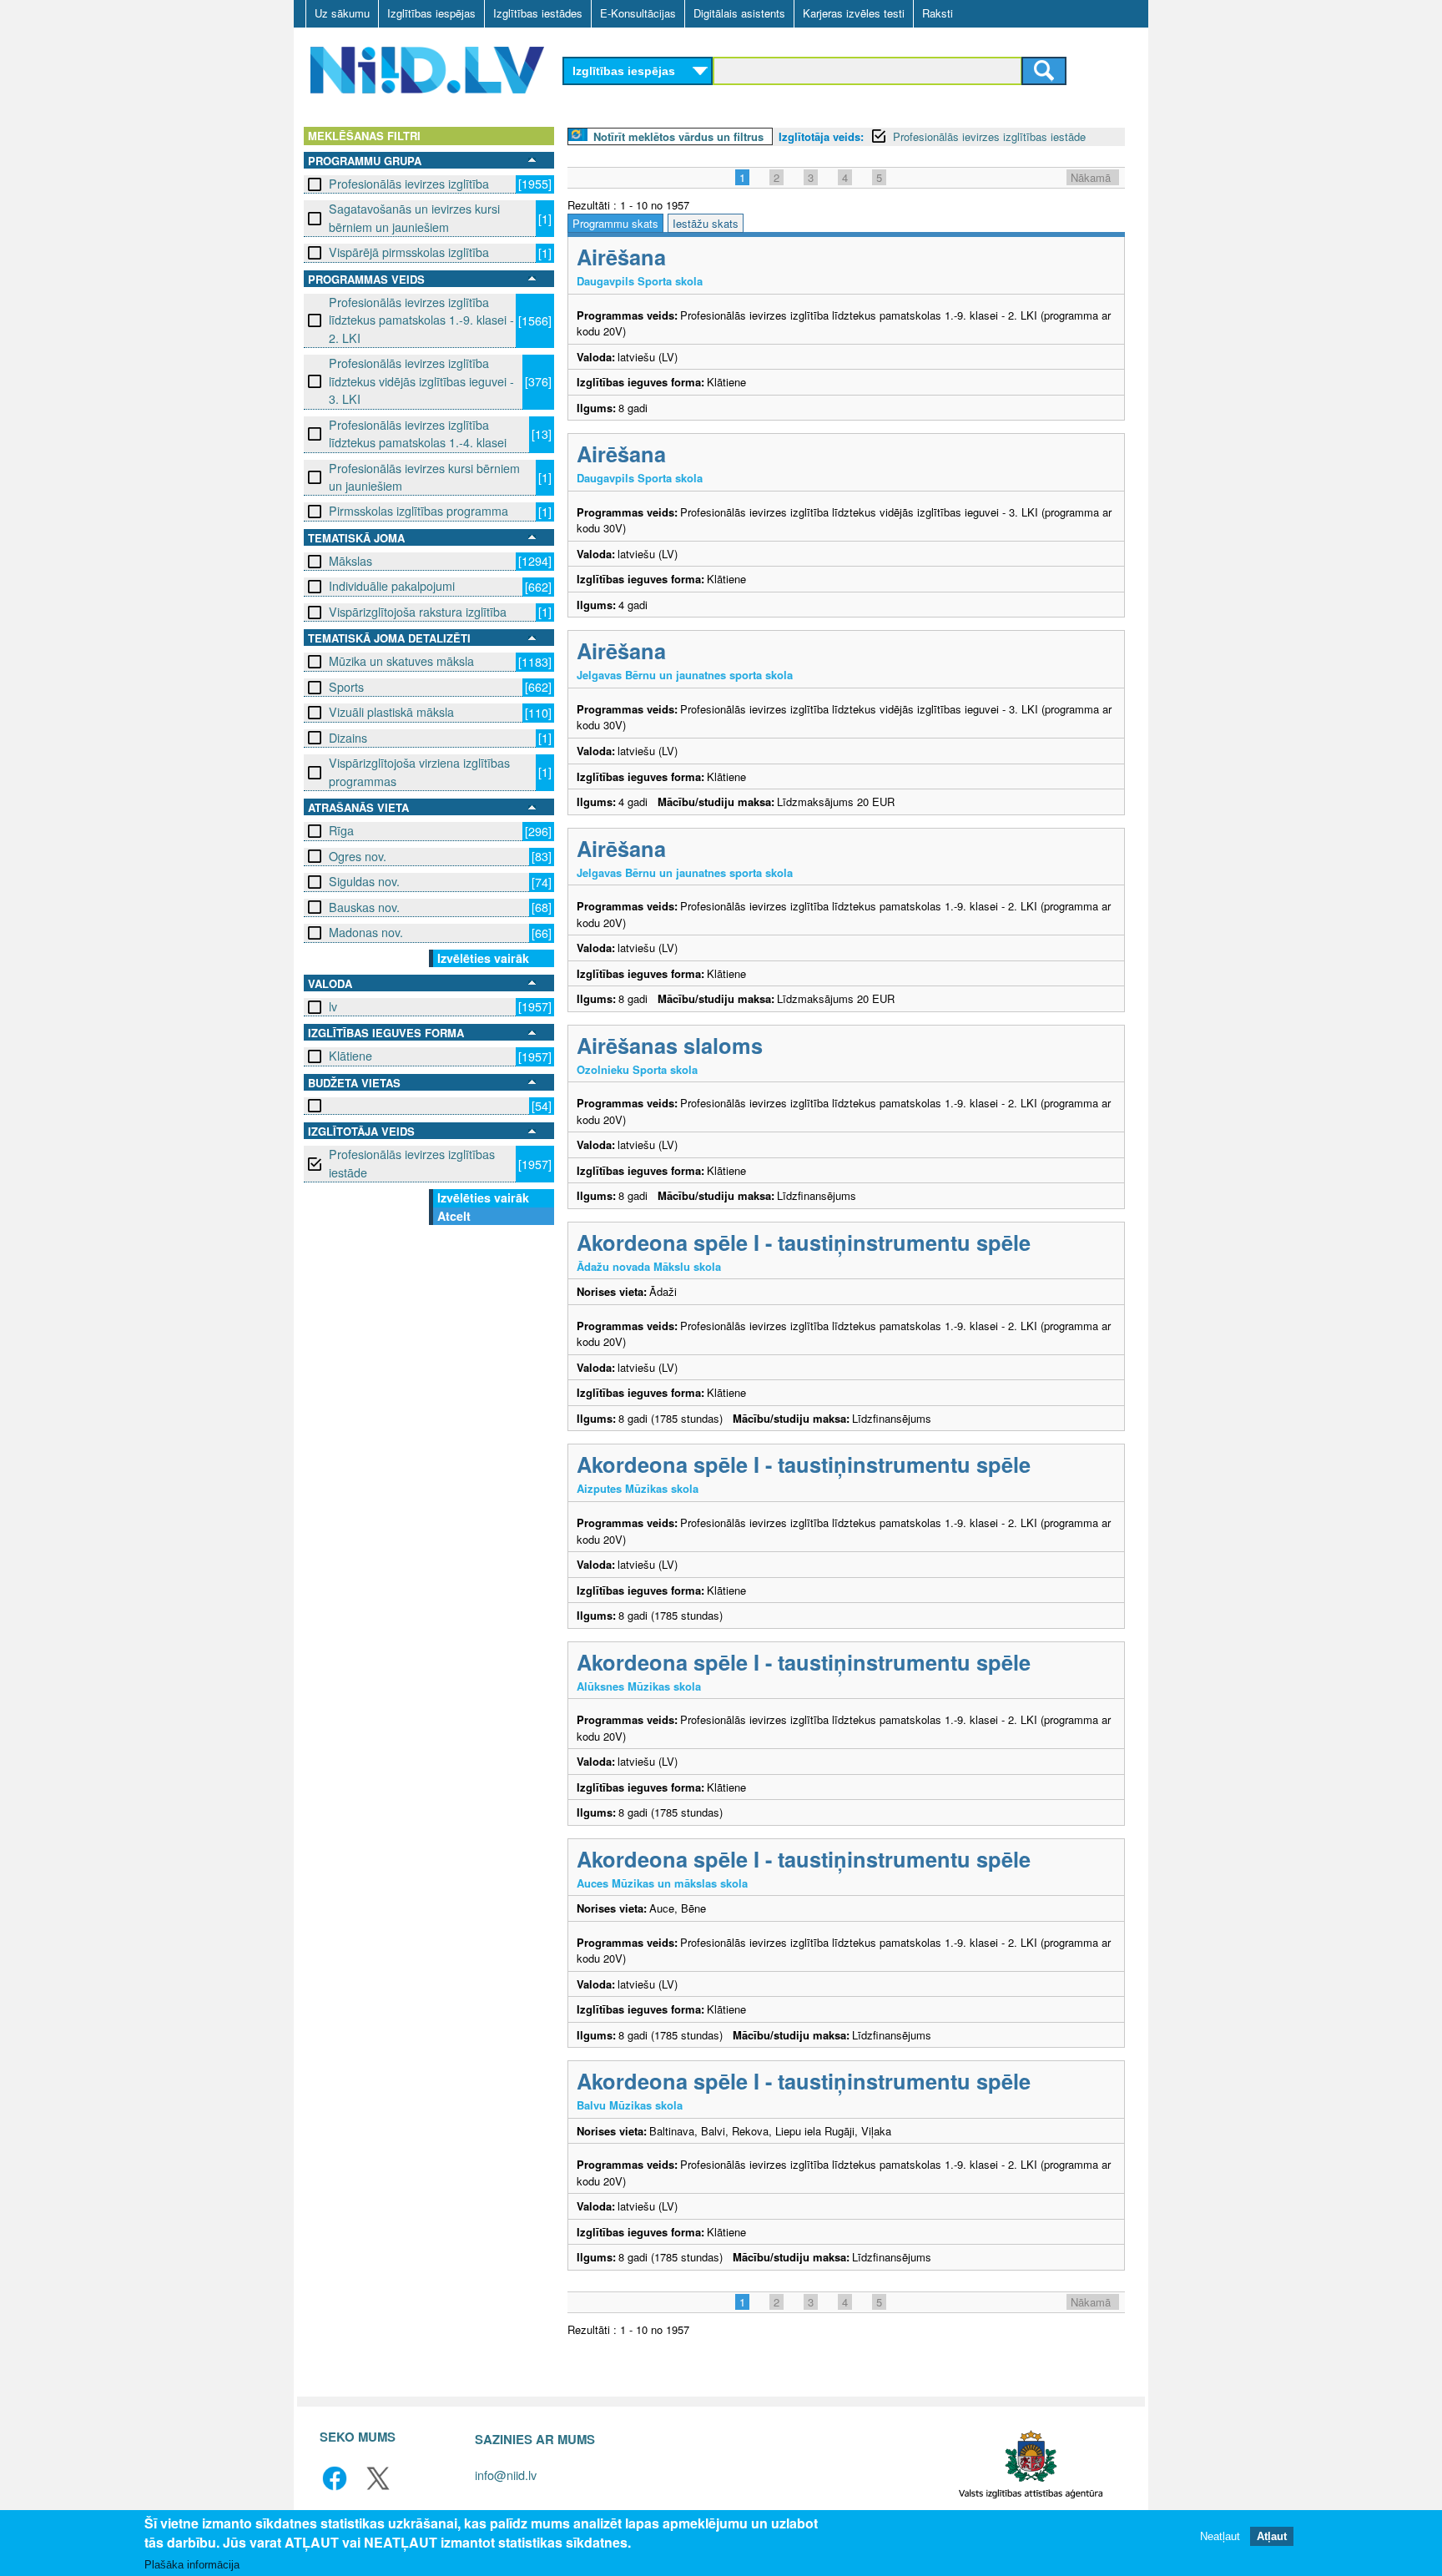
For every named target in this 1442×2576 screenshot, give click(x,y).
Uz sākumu (342, 13)
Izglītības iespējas (431, 13)
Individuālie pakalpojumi (392, 586)
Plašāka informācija (192, 2565)
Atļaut (1272, 2536)
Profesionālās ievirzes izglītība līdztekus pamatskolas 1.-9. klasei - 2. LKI (421, 320)
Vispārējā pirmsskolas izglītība (409, 252)
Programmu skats (615, 223)
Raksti (938, 13)
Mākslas (350, 561)
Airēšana (621, 257)
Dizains (348, 738)
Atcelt (454, 1216)
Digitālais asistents (739, 13)
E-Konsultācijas (638, 13)
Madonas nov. (366, 932)
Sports (346, 687)
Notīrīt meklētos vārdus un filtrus (678, 136)
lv (333, 1006)
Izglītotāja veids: (821, 136)
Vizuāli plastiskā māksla (391, 712)
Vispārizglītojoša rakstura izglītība (418, 612)
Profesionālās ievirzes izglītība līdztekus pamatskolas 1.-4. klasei (418, 434)
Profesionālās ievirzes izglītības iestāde (412, 1163)
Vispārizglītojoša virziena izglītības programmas (419, 771)
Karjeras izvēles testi (854, 13)
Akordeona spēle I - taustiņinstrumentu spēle (804, 1242)
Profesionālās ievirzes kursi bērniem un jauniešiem (424, 477)
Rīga (341, 830)
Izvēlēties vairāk (483, 958)
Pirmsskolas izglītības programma (418, 511)
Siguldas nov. (364, 881)
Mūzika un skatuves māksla (401, 661)
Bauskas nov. (364, 907)
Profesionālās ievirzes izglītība (409, 184)
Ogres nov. (358, 856)
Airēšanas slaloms (670, 1045)
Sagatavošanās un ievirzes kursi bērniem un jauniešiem (414, 217)
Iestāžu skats (706, 223)
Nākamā (1091, 177)
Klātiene (350, 1056)
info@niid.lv (506, 2475)
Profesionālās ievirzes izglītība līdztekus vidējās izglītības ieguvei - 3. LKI (421, 381)
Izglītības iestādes (538, 13)
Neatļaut (1220, 2536)
